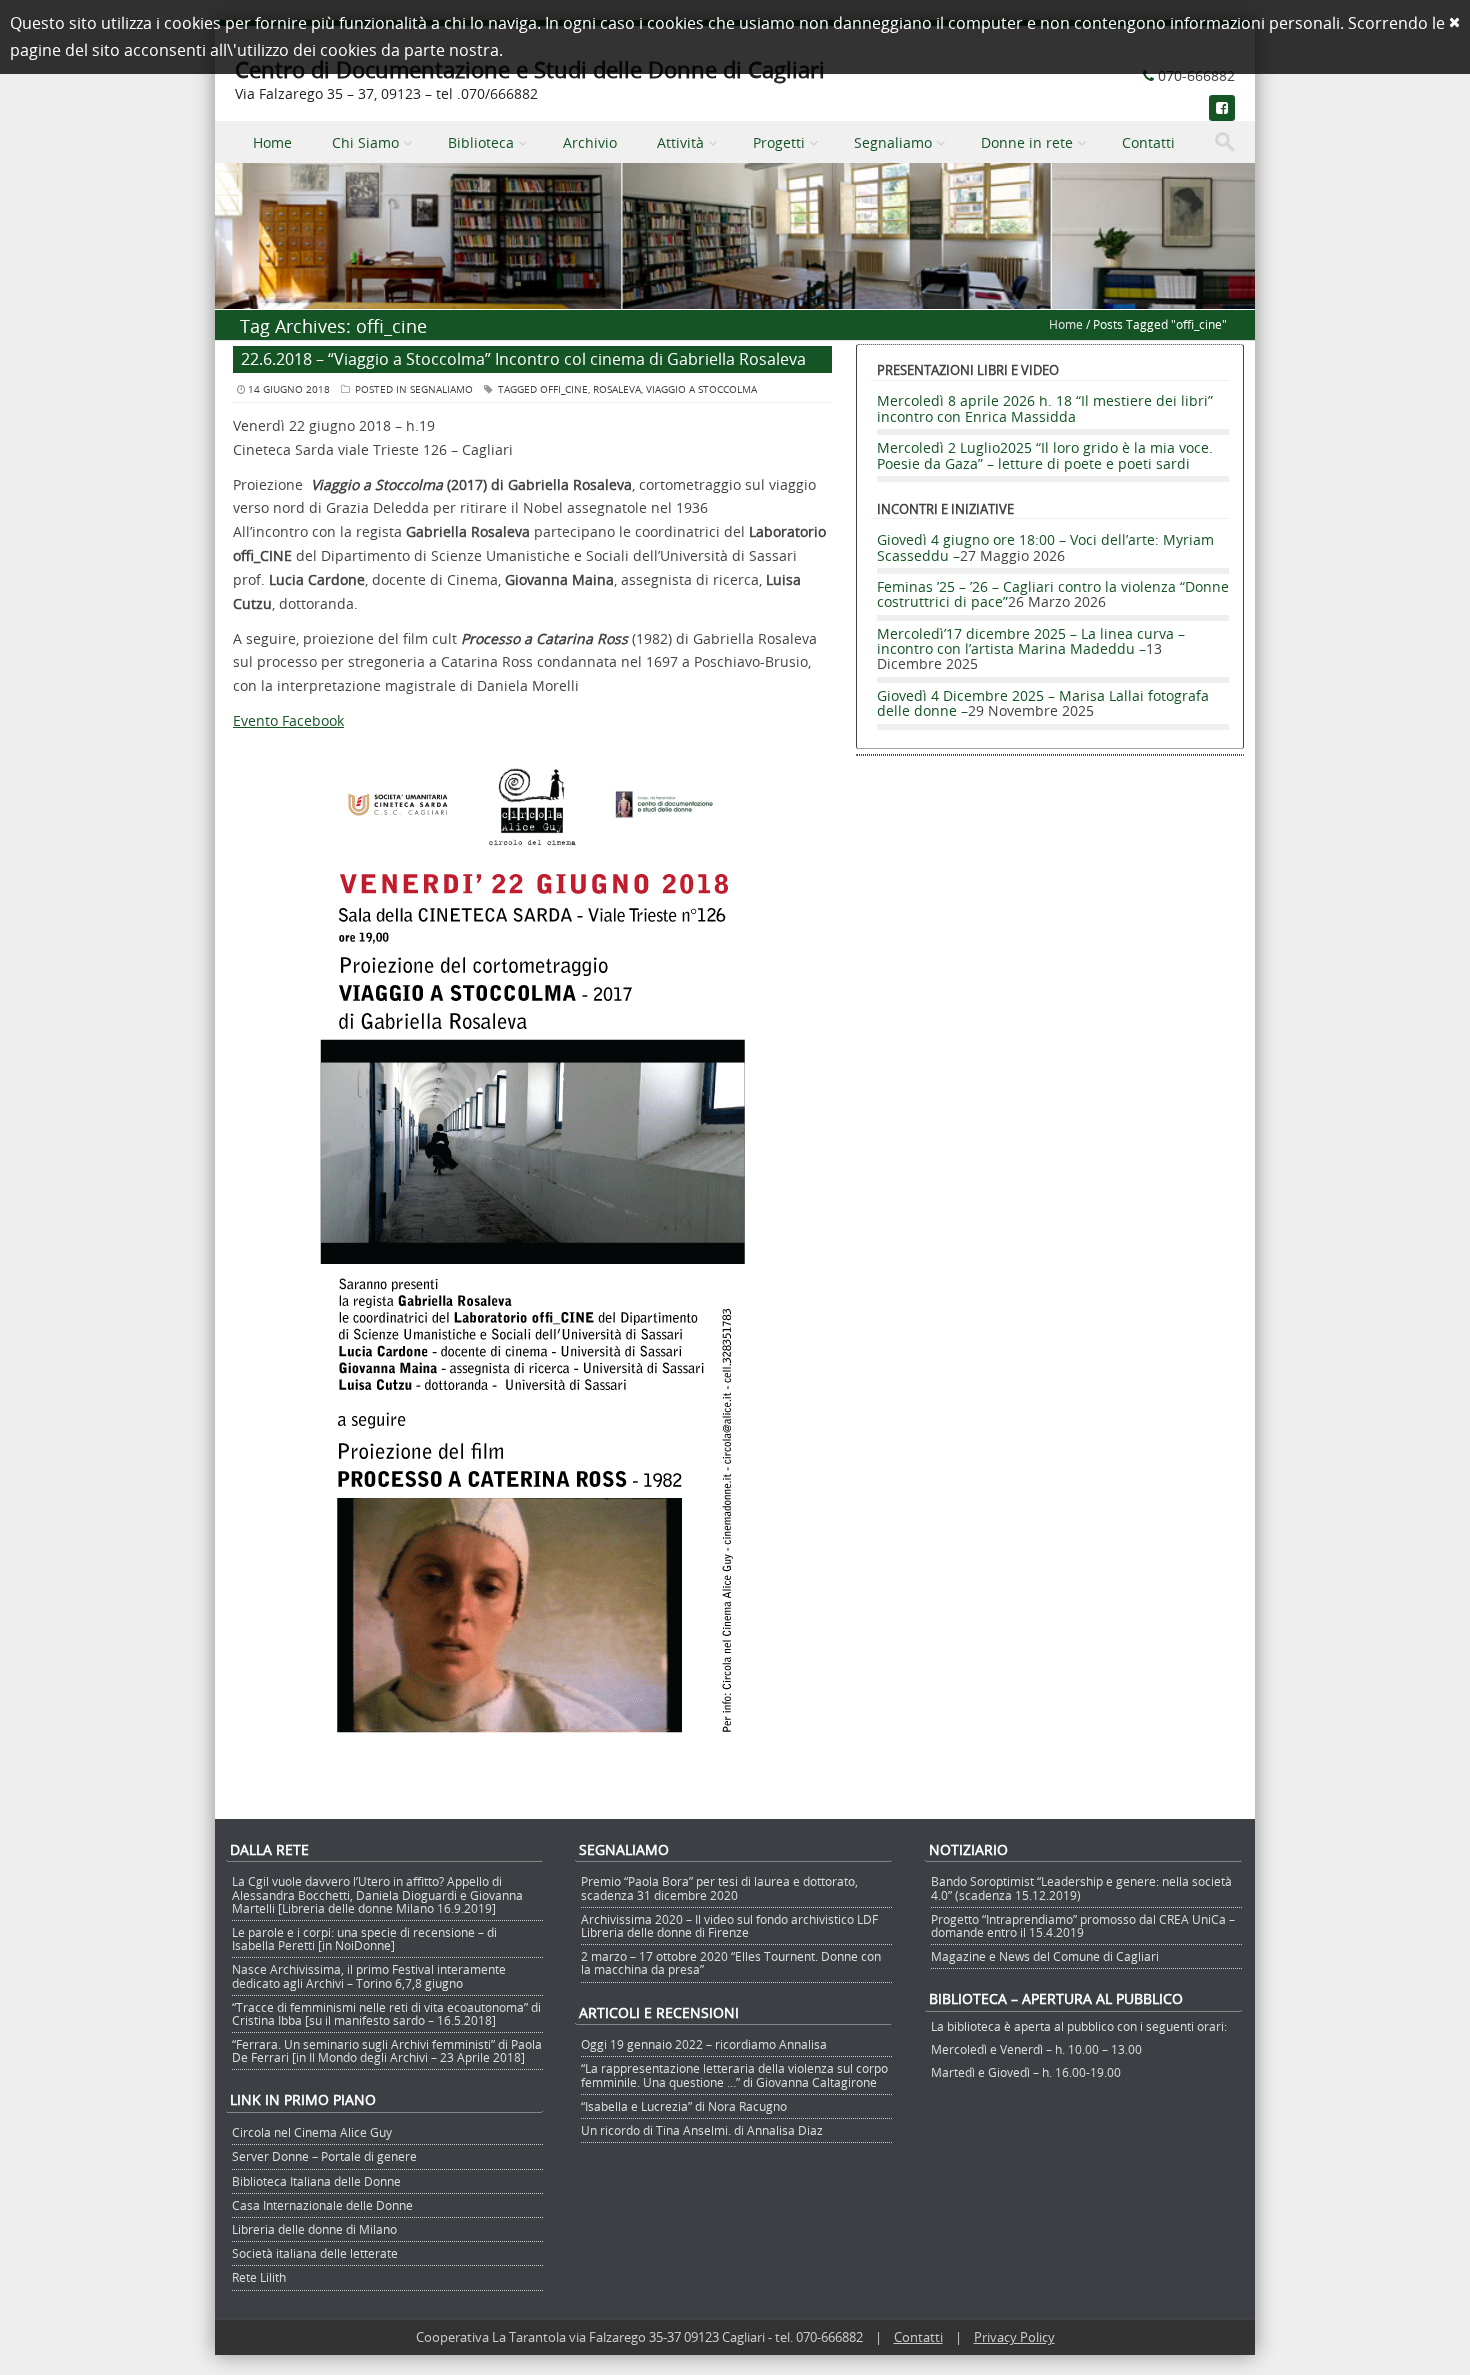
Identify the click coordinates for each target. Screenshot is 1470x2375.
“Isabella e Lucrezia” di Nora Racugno (684, 2106)
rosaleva (617, 389)
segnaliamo (441, 389)
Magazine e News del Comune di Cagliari (1045, 1956)
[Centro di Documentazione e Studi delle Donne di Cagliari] (735, 297)
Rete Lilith (259, 2277)
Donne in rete (1027, 142)
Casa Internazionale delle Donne (322, 2205)
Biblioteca (481, 142)
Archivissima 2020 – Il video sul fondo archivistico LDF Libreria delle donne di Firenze (729, 1925)
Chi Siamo (365, 142)
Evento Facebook (288, 720)
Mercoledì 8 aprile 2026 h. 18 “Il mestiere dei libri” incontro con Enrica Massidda (1045, 408)
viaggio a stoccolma (701, 389)
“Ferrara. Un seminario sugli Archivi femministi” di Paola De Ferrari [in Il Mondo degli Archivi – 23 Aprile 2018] (387, 2050)
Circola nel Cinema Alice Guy (312, 2132)
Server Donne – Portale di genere (324, 2156)
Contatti (1148, 142)
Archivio (590, 142)
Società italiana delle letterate (315, 2253)
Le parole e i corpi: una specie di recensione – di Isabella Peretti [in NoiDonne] (364, 1938)
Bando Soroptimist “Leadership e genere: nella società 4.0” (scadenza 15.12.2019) (1081, 1887)
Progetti (779, 142)
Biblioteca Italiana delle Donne (316, 2181)
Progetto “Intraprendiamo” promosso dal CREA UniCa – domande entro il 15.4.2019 (1083, 1925)
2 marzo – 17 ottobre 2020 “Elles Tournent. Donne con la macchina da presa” (731, 1962)
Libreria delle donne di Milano (314, 2229)
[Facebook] (1222, 107)
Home (272, 142)
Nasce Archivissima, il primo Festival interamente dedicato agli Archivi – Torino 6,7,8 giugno (369, 1975)
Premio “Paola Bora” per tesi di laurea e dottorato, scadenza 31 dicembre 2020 (719, 1887)
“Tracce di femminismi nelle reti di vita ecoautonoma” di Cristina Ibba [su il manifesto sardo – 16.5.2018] (386, 2013)
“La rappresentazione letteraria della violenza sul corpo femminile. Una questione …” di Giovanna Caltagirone (734, 2074)
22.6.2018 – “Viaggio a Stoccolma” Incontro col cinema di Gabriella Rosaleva (523, 359)
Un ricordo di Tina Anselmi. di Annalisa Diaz (702, 2130)
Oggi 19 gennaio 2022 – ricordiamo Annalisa (704, 2044)
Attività (680, 142)
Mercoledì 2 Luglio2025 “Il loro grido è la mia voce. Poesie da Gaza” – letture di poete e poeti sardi (1045, 455)
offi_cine (564, 389)
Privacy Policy (1014, 2337)
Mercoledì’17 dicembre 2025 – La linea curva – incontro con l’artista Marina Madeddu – (1031, 641)
